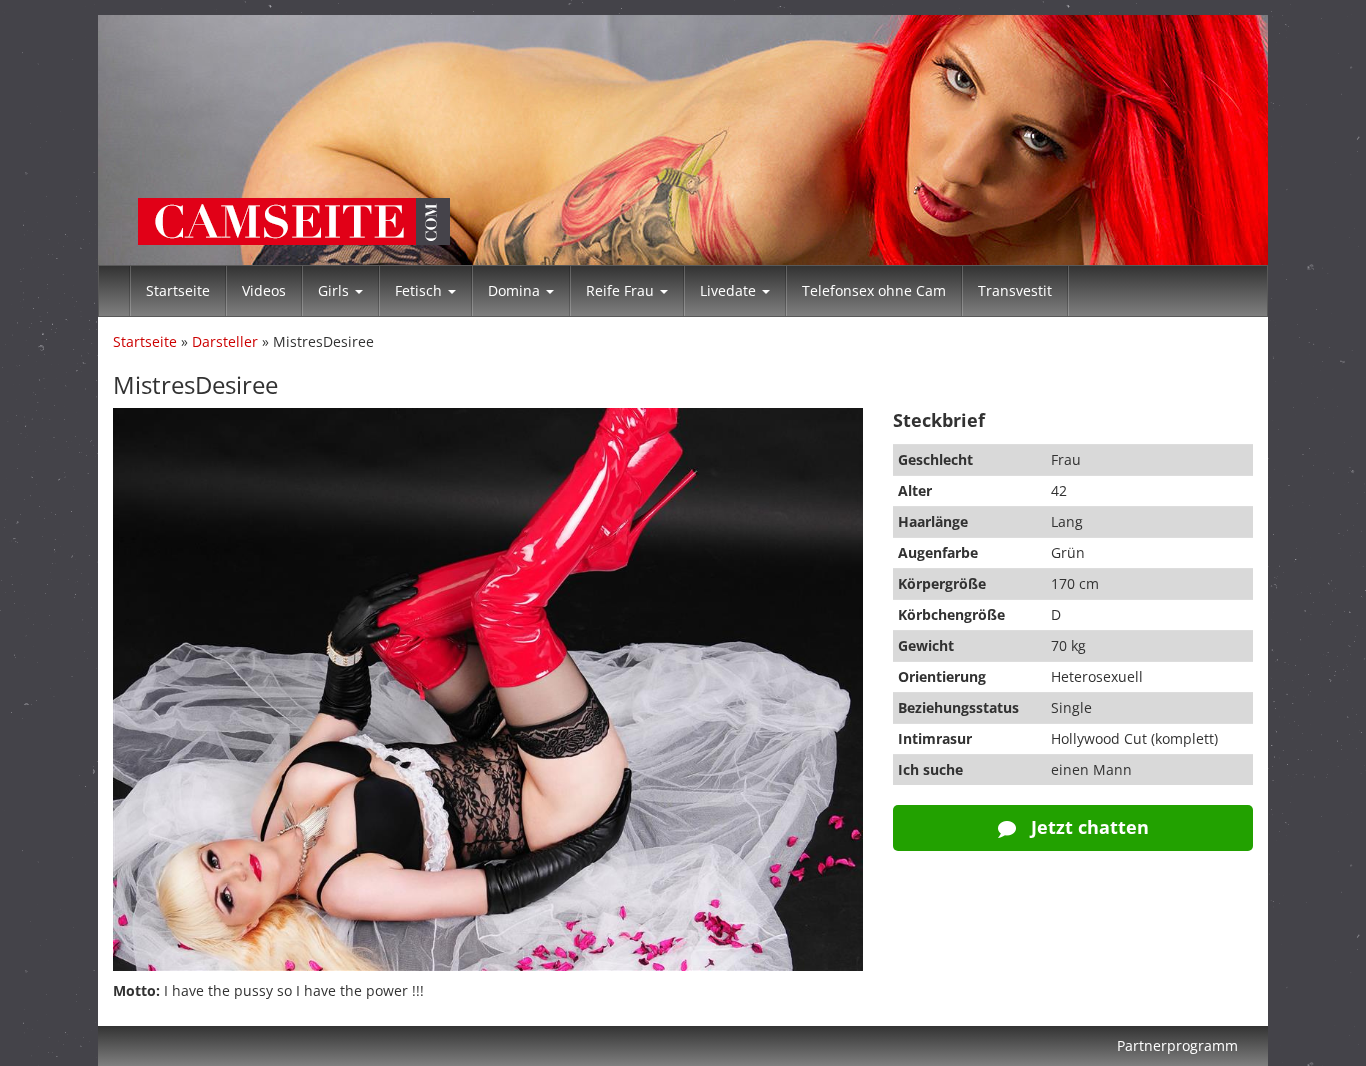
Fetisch (420, 290)
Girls (335, 290)
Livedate (730, 290)
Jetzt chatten (1087, 827)
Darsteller (225, 341)
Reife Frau (622, 290)
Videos (264, 290)
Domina (516, 290)
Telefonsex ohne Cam (874, 290)
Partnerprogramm (1177, 1045)
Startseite (178, 290)
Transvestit (1015, 290)
